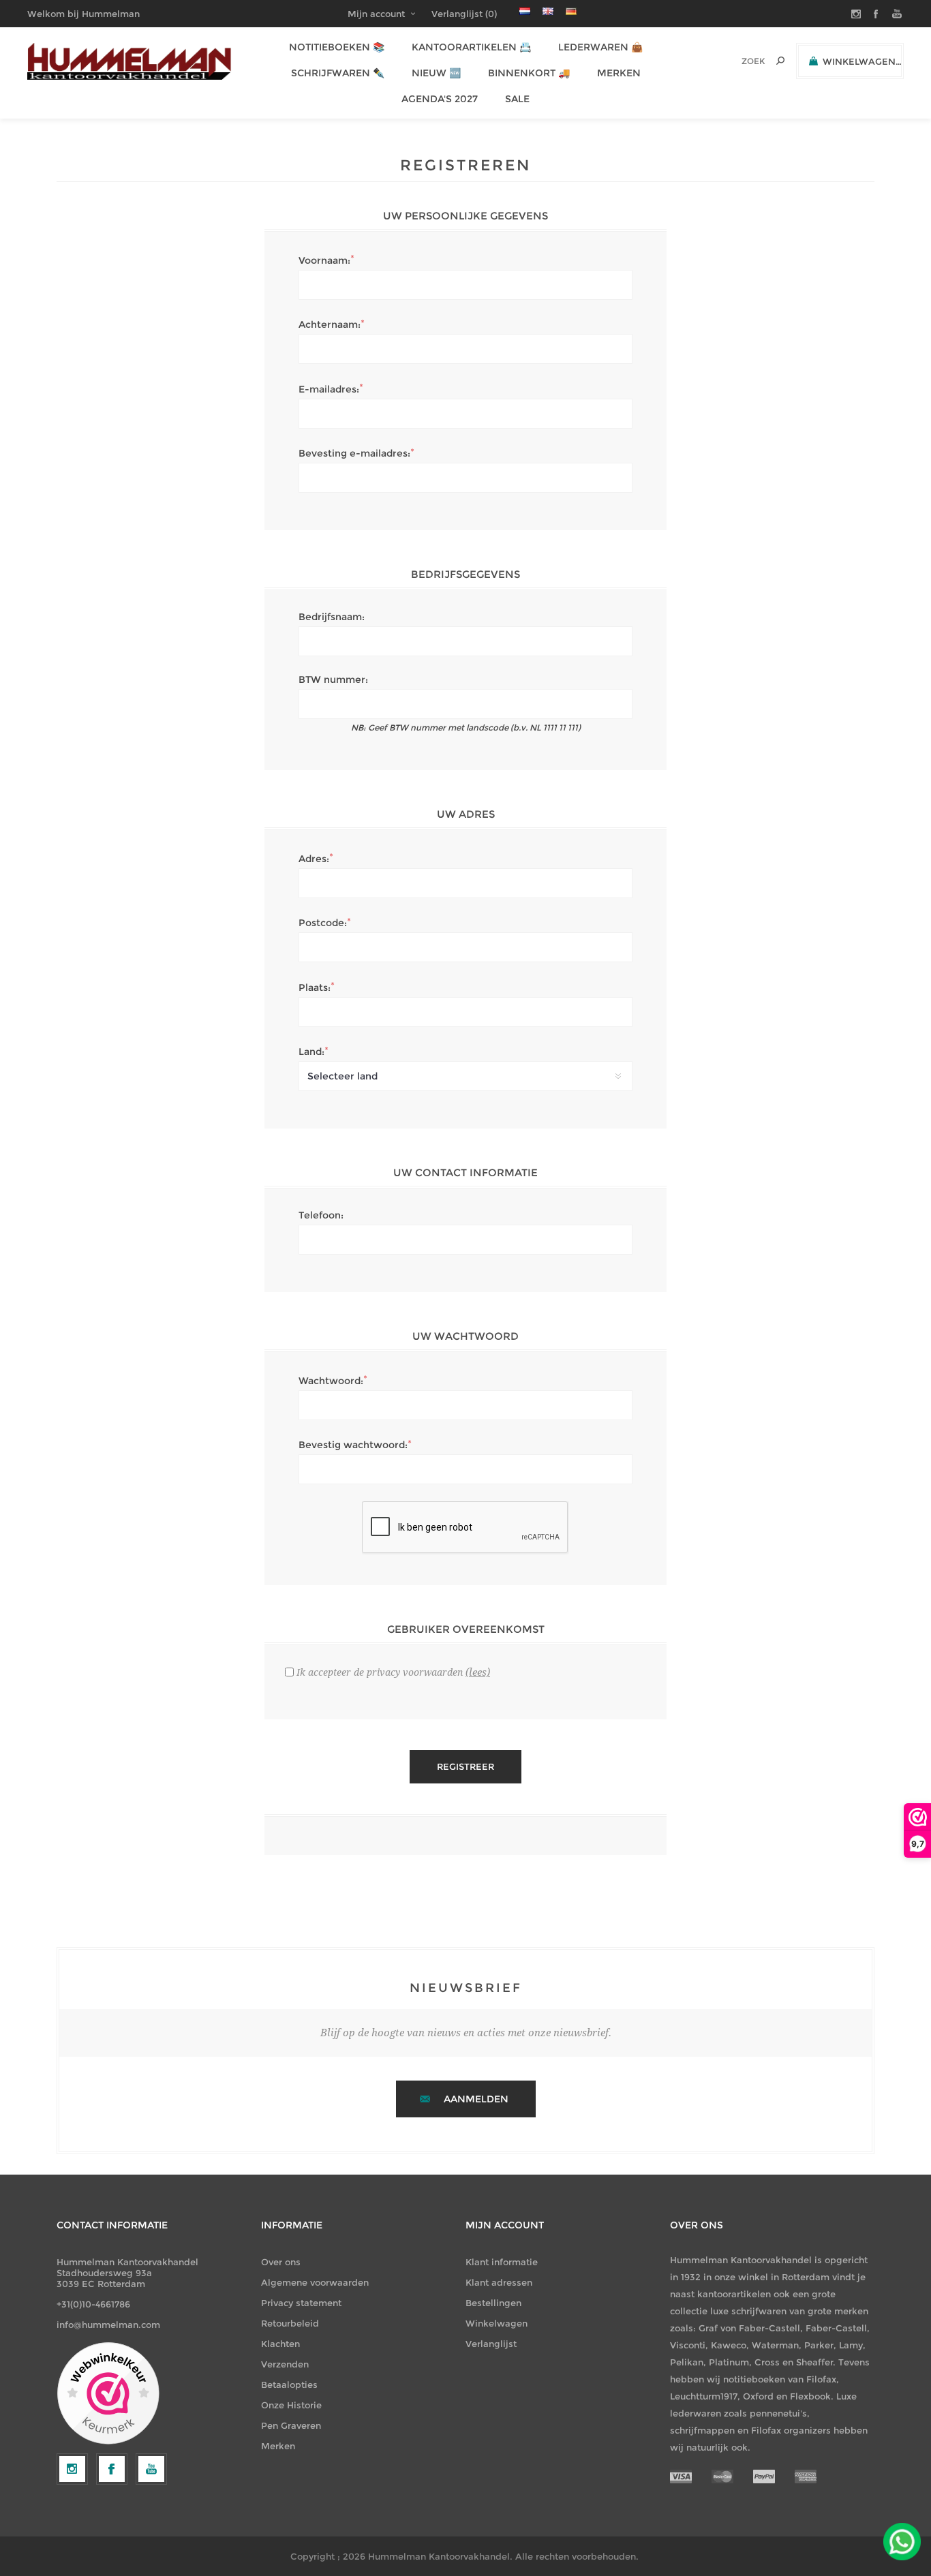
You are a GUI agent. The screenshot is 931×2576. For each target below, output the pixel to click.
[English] (548, 11)
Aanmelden (476, 2099)
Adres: (314, 859)
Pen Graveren (291, 2425)
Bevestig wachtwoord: (353, 1445)
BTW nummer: (333, 679)
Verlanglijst (491, 2344)
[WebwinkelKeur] (108, 2394)
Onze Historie (291, 2405)
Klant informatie (502, 2262)
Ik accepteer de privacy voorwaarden (380, 1672)
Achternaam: (330, 324)
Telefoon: (321, 1215)
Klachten (280, 2344)
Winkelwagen (497, 2323)
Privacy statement (301, 2303)
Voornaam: (324, 260)
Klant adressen (499, 2282)
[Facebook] (112, 2469)
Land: (311, 1052)
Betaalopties (289, 2385)
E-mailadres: (329, 389)
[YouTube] (151, 2469)
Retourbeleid (290, 2323)
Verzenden (285, 2364)
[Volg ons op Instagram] (72, 2469)
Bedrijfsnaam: (332, 617)
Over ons (281, 2262)
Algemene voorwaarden (315, 2282)
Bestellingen (493, 2303)
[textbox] (734, 61)
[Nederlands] (525, 11)
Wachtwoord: (331, 1381)
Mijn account (376, 14)
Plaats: (315, 987)
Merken (278, 2446)
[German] (571, 11)
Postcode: (323, 923)
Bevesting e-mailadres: (354, 453)
